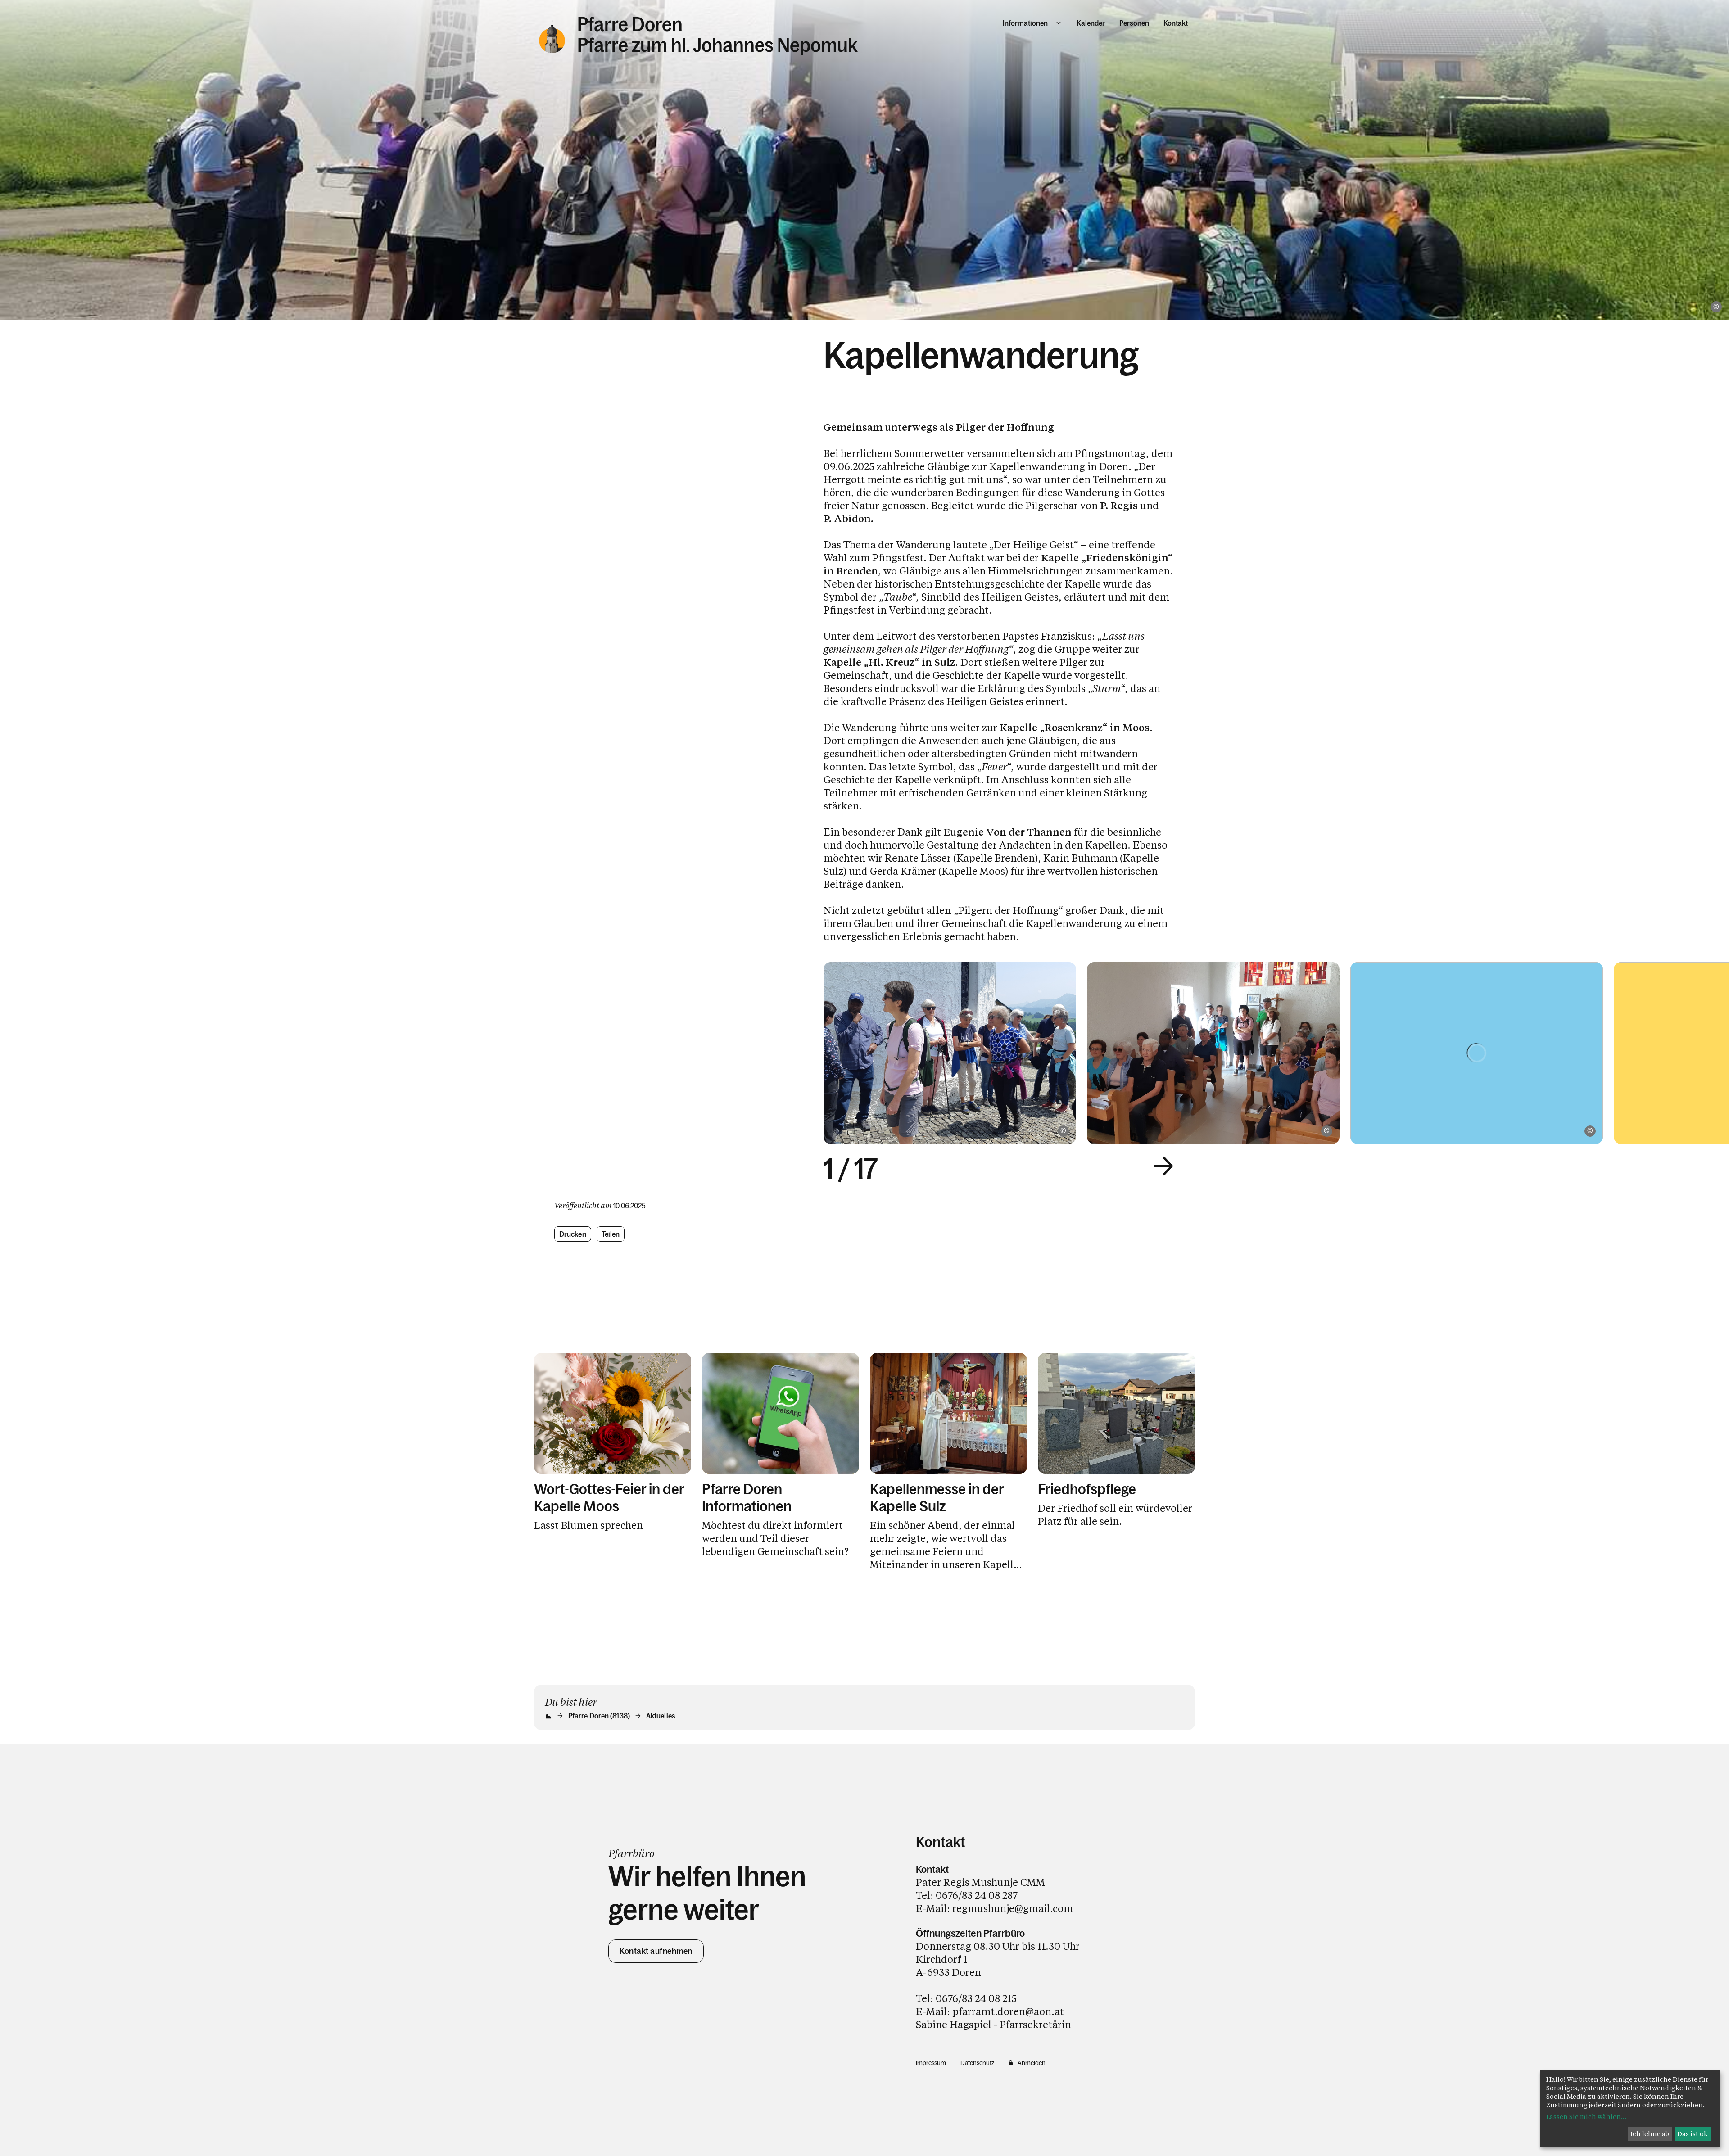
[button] (1163, 1166)
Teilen (611, 1234)
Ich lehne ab (1650, 2134)
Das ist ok (1693, 2134)
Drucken (573, 1234)
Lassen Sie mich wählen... (1586, 2117)
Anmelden (1032, 2063)
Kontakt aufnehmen (656, 1951)
